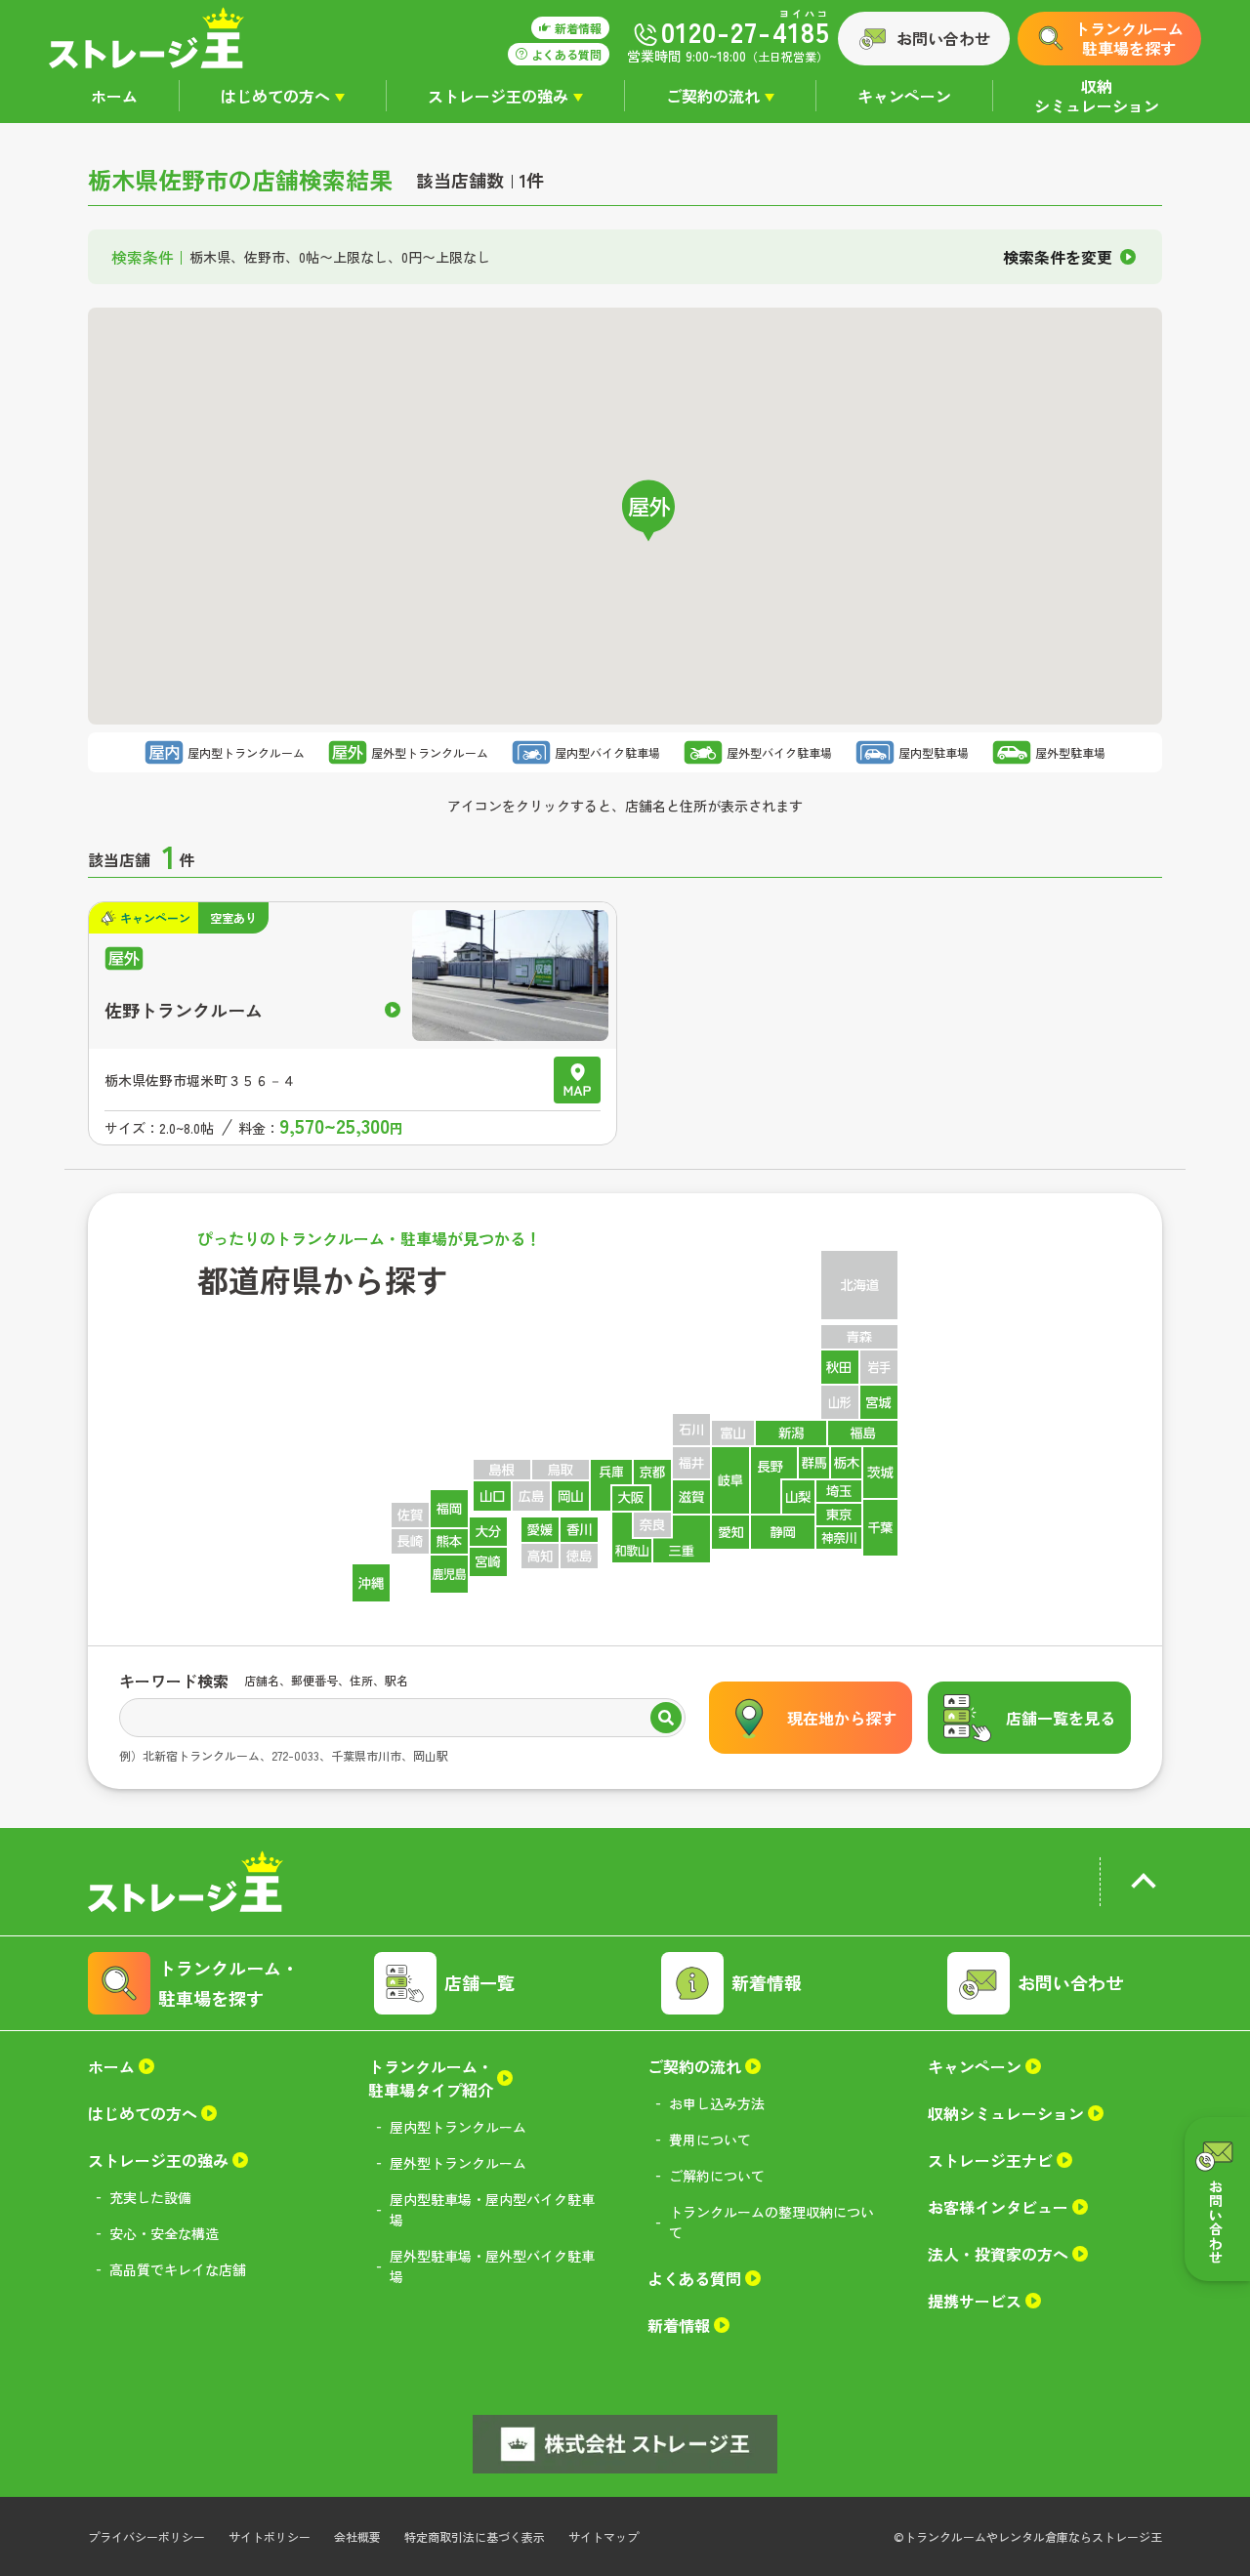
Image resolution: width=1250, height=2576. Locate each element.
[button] (648, 511)
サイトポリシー (270, 2536)
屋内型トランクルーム (458, 2127)
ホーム (114, 96)
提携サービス (975, 2301)
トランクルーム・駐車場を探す (229, 1983)
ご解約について (717, 2176)
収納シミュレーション (1097, 96)
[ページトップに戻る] (1143, 1885)
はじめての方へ (275, 96)
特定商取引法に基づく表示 (475, 2536)
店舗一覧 (479, 1982)
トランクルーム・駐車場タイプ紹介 (431, 2078)
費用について (710, 2140)
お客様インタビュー (998, 2207)
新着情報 (767, 1982)
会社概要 (357, 2536)
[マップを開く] (577, 1080)
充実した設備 (150, 2197)
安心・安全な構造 (164, 2233)
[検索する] (666, 1720)
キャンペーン (904, 96)
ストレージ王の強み (498, 96)
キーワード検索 (174, 1681)
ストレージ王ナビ (990, 2160)
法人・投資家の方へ (998, 2254)
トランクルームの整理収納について (771, 2222)
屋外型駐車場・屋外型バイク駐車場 (492, 2266)
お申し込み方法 (717, 2103)
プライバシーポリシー (146, 2536)
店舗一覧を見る (1061, 1718)
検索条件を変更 (1058, 257)
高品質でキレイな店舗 (178, 2269)
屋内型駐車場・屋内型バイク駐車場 (492, 2209)
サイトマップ (604, 2536)
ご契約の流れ (713, 96)
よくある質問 (694, 2278)
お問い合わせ (943, 38)
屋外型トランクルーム (458, 2163)
